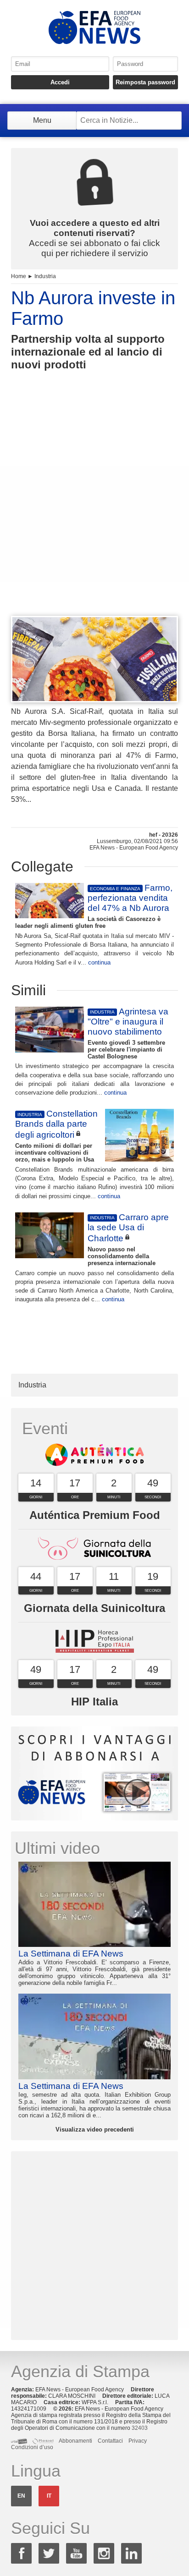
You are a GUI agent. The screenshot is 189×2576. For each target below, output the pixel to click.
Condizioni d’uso (32, 2447)
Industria (45, 276)
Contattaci (110, 2441)
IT (49, 2496)
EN (21, 2496)
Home (19, 276)
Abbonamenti (75, 2441)
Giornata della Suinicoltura (94, 1608)
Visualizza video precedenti (95, 2129)
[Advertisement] (94, 510)
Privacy (138, 2441)
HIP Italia (94, 1702)
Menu (42, 120)
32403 (140, 2428)
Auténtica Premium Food (95, 1515)
